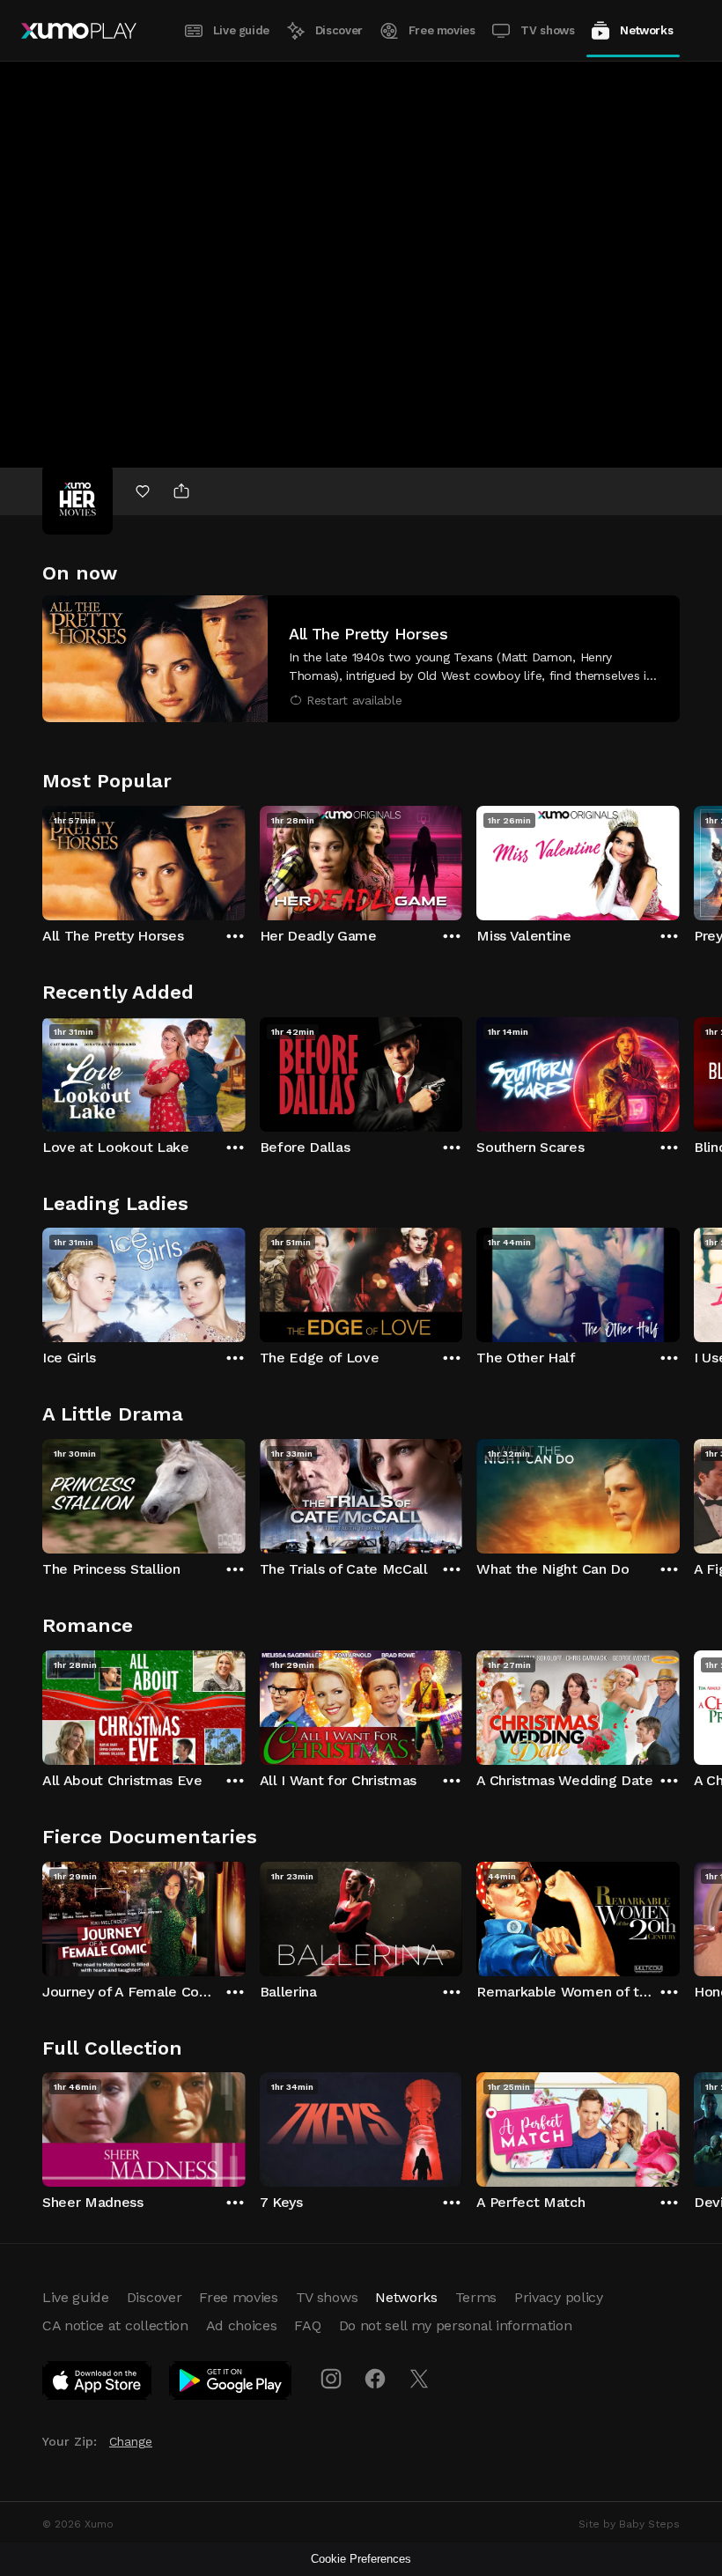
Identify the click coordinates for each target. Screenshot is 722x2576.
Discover (339, 30)
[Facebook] (375, 2379)
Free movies (442, 30)
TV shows (547, 30)
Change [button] (131, 2441)
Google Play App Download (231, 2384)
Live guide (241, 30)
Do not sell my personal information (456, 2325)
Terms (476, 2297)
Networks (646, 30)
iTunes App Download (98, 2384)
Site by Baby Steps (629, 2524)
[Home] (79, 31)
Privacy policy (559, 2297)
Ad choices (242, 2325)
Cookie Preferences (361, 2559)
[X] (419, 2379)
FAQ (307, 2325)
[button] (361, 659)
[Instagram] (331, 2379)
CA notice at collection (115, 2325)
